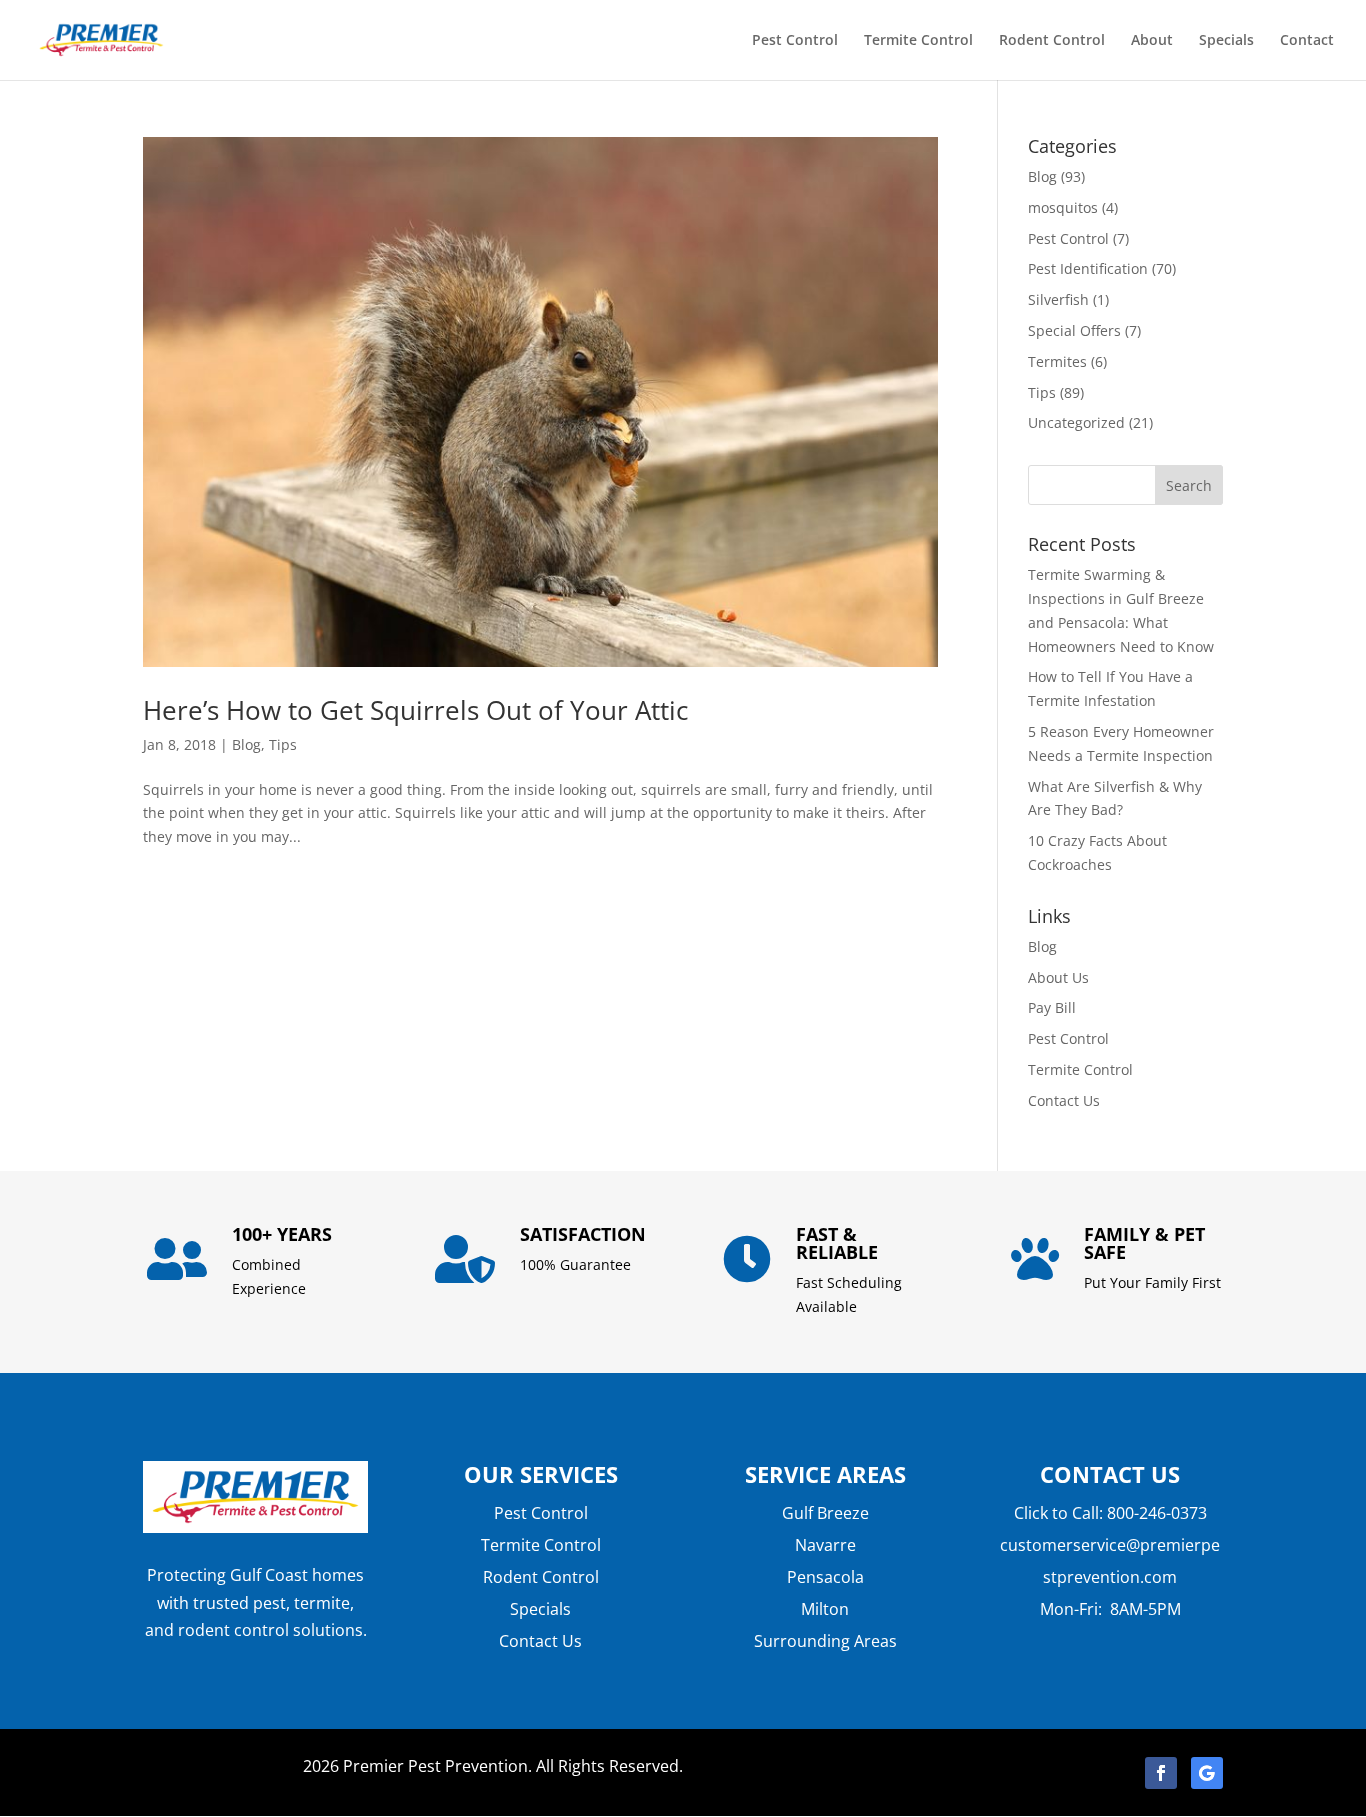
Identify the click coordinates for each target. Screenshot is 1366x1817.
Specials (1226, 41)
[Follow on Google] (1207, 1773)
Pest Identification (1088, 268)
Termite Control (918, 41)
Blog (246, 744)
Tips (283, 744)
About (1152, 41)
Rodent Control (1052, 41)
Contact (1307, 41)
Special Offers (1074, 330)
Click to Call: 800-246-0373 (1110, 1513)
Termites (1057, 361)
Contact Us (1064, 1100)
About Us (1058, 977)
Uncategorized (1076, 422)
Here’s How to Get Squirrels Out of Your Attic (415, 710)
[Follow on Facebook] (1161, 1773)
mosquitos (1063, 207)
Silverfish (1058, 299)
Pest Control (795, 41)
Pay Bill (1052, 1007)
